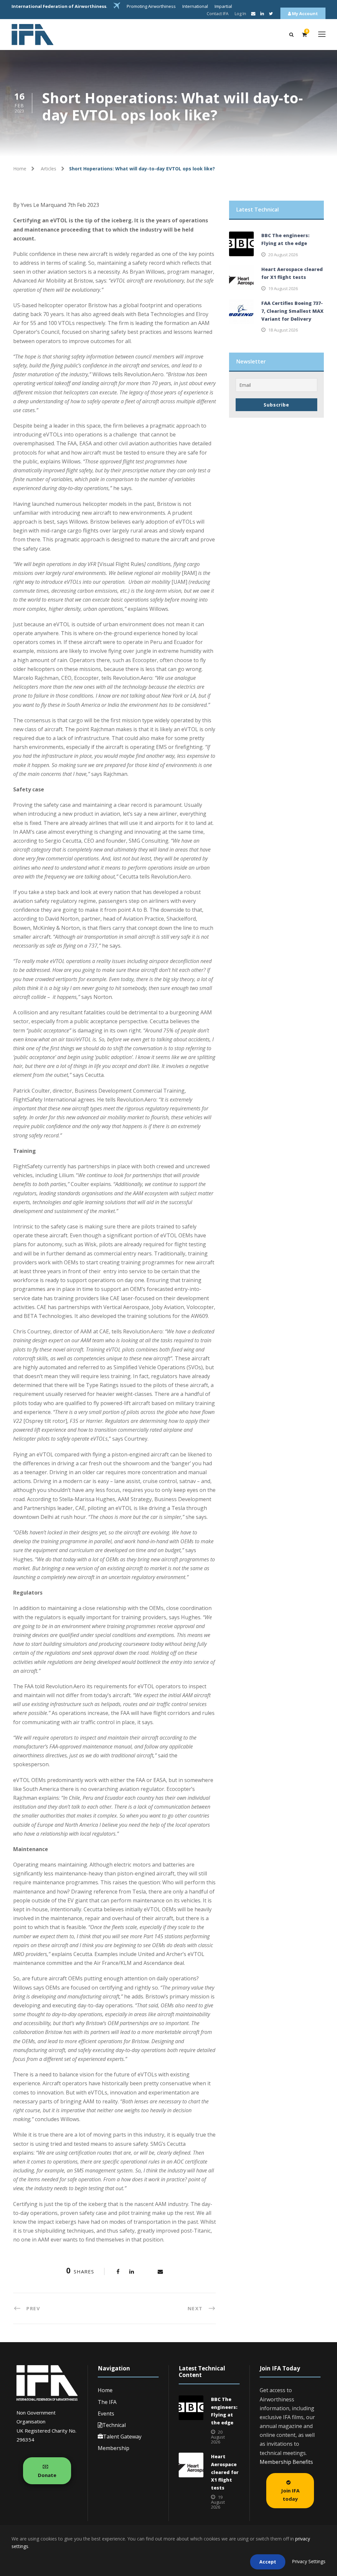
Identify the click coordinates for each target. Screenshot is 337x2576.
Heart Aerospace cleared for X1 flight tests (225, 2472)
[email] (253, 13)
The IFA (107, 2402)
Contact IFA (218, 13)
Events (106, 2414)
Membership (114, 2448)
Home (105, 2390)
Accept (268, 2562)
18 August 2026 (283, 330)
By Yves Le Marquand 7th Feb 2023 (56, 205)
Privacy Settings (309, 2561)
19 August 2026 (283, 288)
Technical (114, 2425)
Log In (240, 13)
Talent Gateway (122, 2437)
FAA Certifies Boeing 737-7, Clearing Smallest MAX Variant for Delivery (292, 311)
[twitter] (271, 13)
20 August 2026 (283, 255)
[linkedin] (262, 13)
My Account (304, 13)
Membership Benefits (286, 2462)
